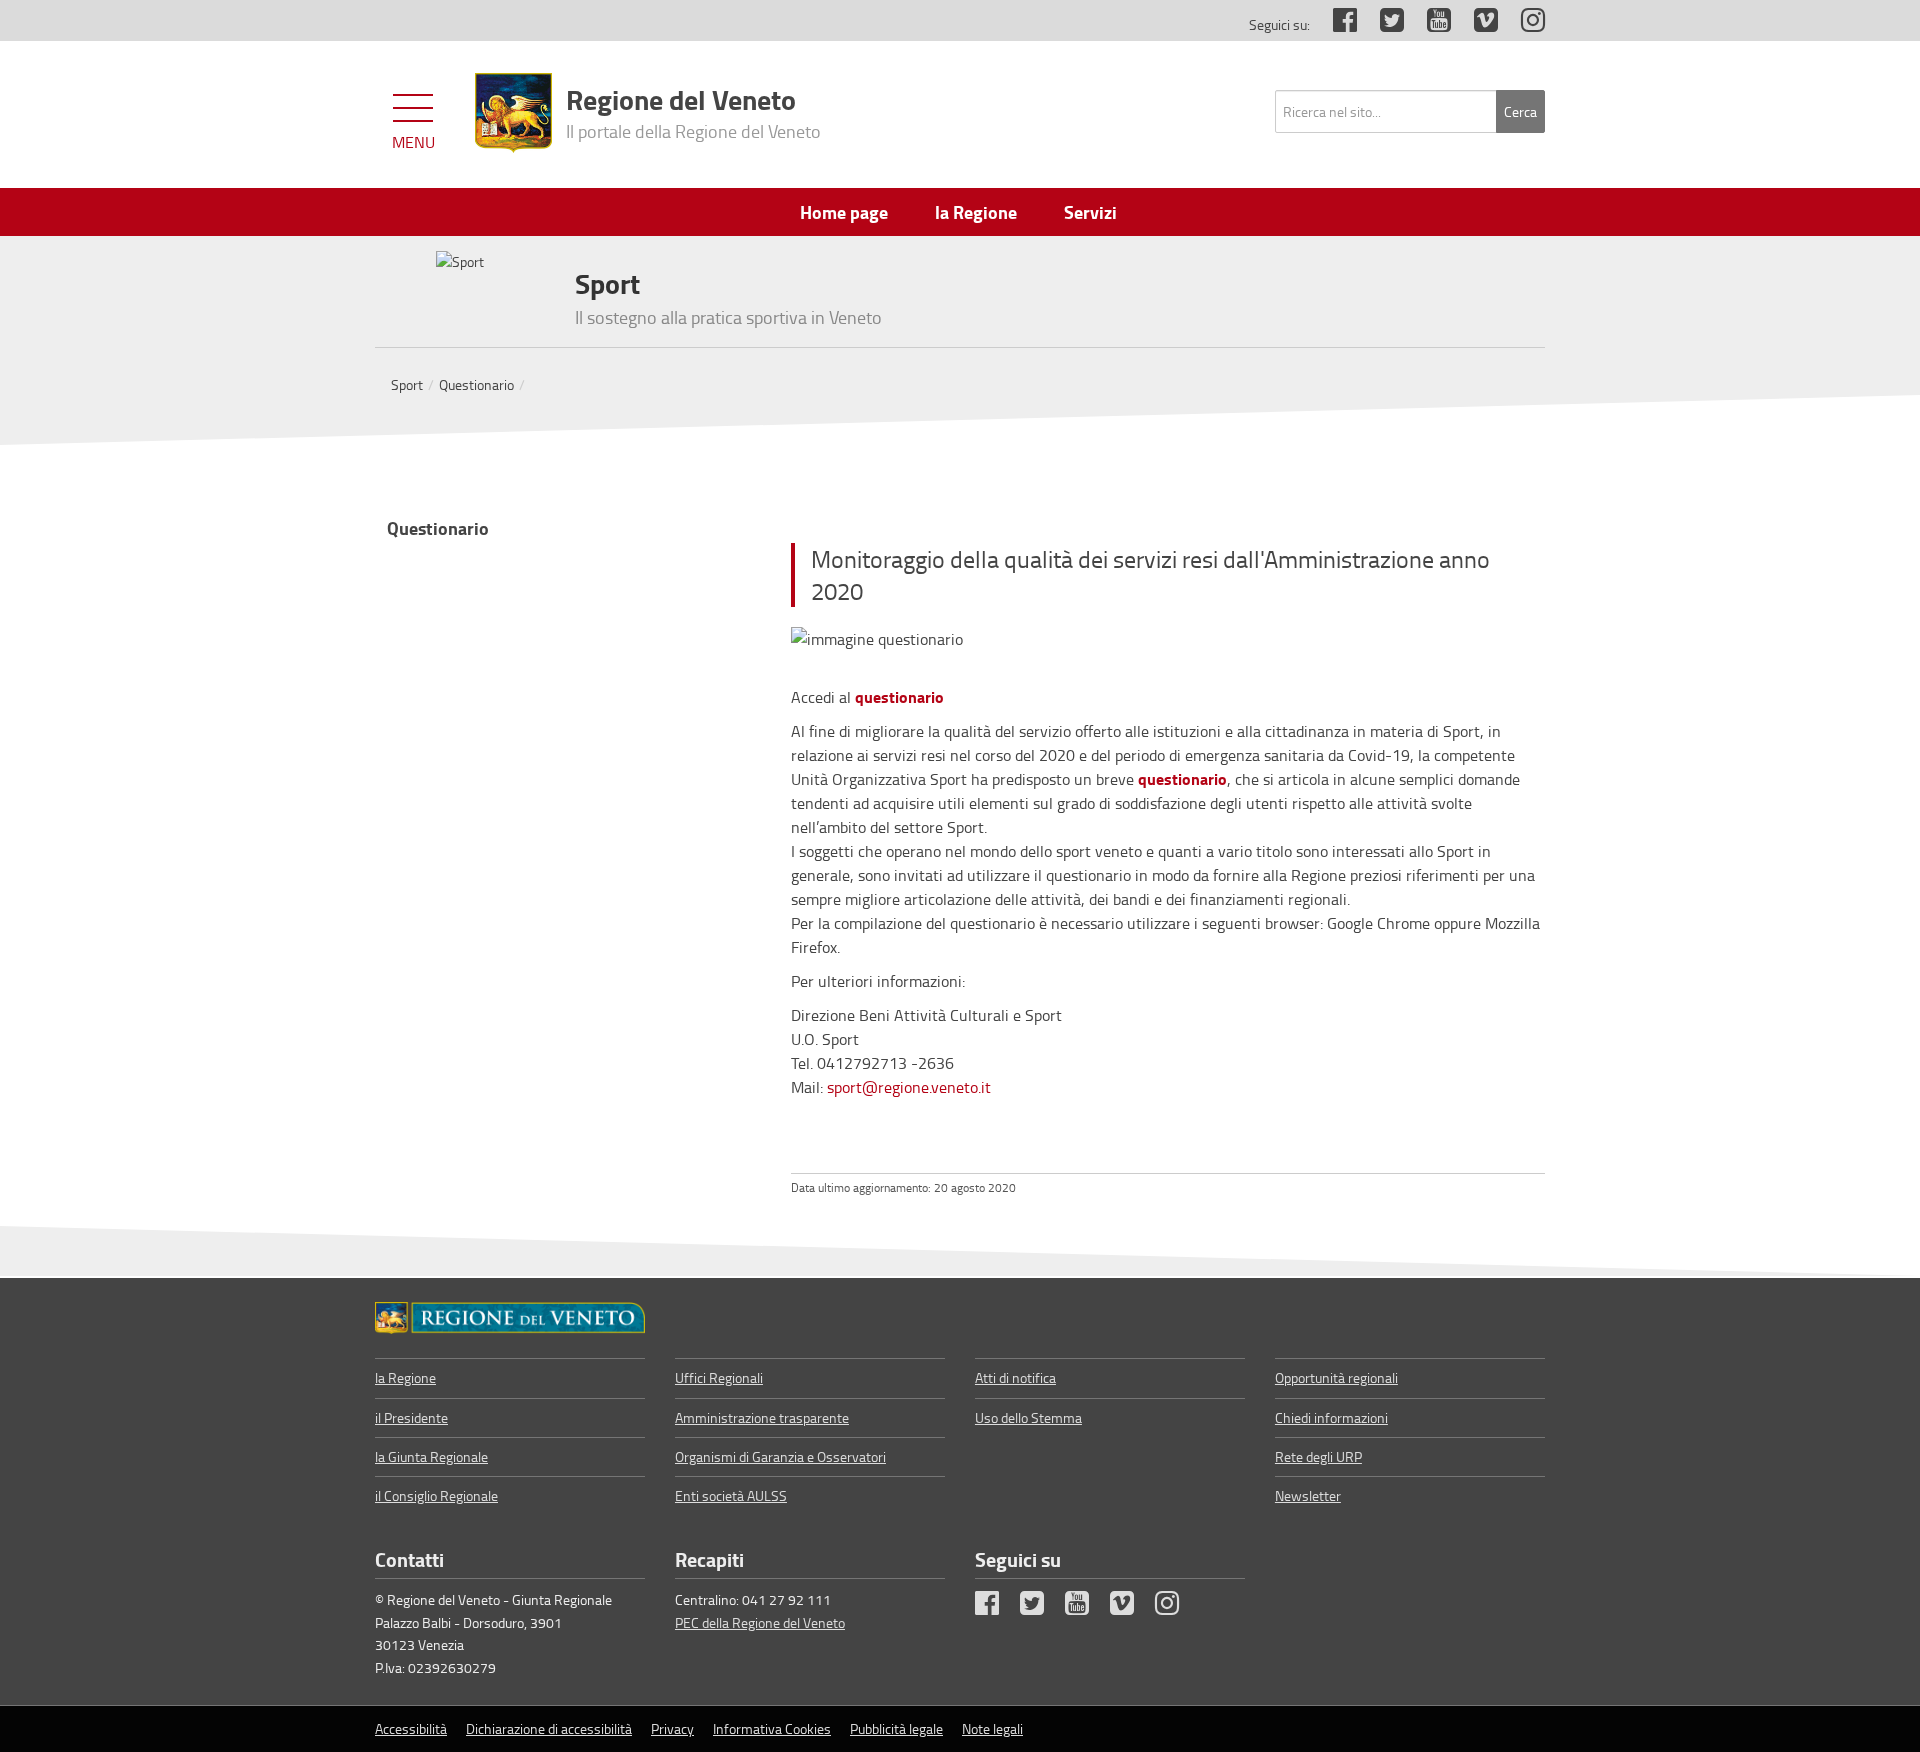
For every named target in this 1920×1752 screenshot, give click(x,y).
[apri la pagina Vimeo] (1476, 24)
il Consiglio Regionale (436, 1495)
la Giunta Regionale (431, 1456)
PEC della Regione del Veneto (760, 1622)
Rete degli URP (1318, 1456)
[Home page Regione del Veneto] (513, 113)
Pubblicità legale (896, 1728)
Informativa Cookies (772, 1728)
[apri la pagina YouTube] (1429, 24)
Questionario (476, 384)
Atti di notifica (1015, 1377)
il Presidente (411, 1417)
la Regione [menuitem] (976, 212)
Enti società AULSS (731, 1495)
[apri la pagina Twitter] (1382, 24)
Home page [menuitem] (844, 212)
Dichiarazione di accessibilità (549, 1728)
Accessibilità (411, 1728)
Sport (407, 384)
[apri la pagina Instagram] (1523, 24)
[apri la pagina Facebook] (1335, 24)
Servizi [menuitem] (1090, 212)
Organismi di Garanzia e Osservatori (780, 1456)
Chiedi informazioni (1331, 1417)
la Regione (405, 1377)
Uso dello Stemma (1028, 1417)
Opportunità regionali (1336, 1377)
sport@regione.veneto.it (909, 1087)
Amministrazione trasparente (762, 1417)
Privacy (672, 1728)
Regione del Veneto (693, 111)
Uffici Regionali (719, 1377)
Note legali (992, 1728)
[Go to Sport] (510, 1318)
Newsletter (1308, 1495)
